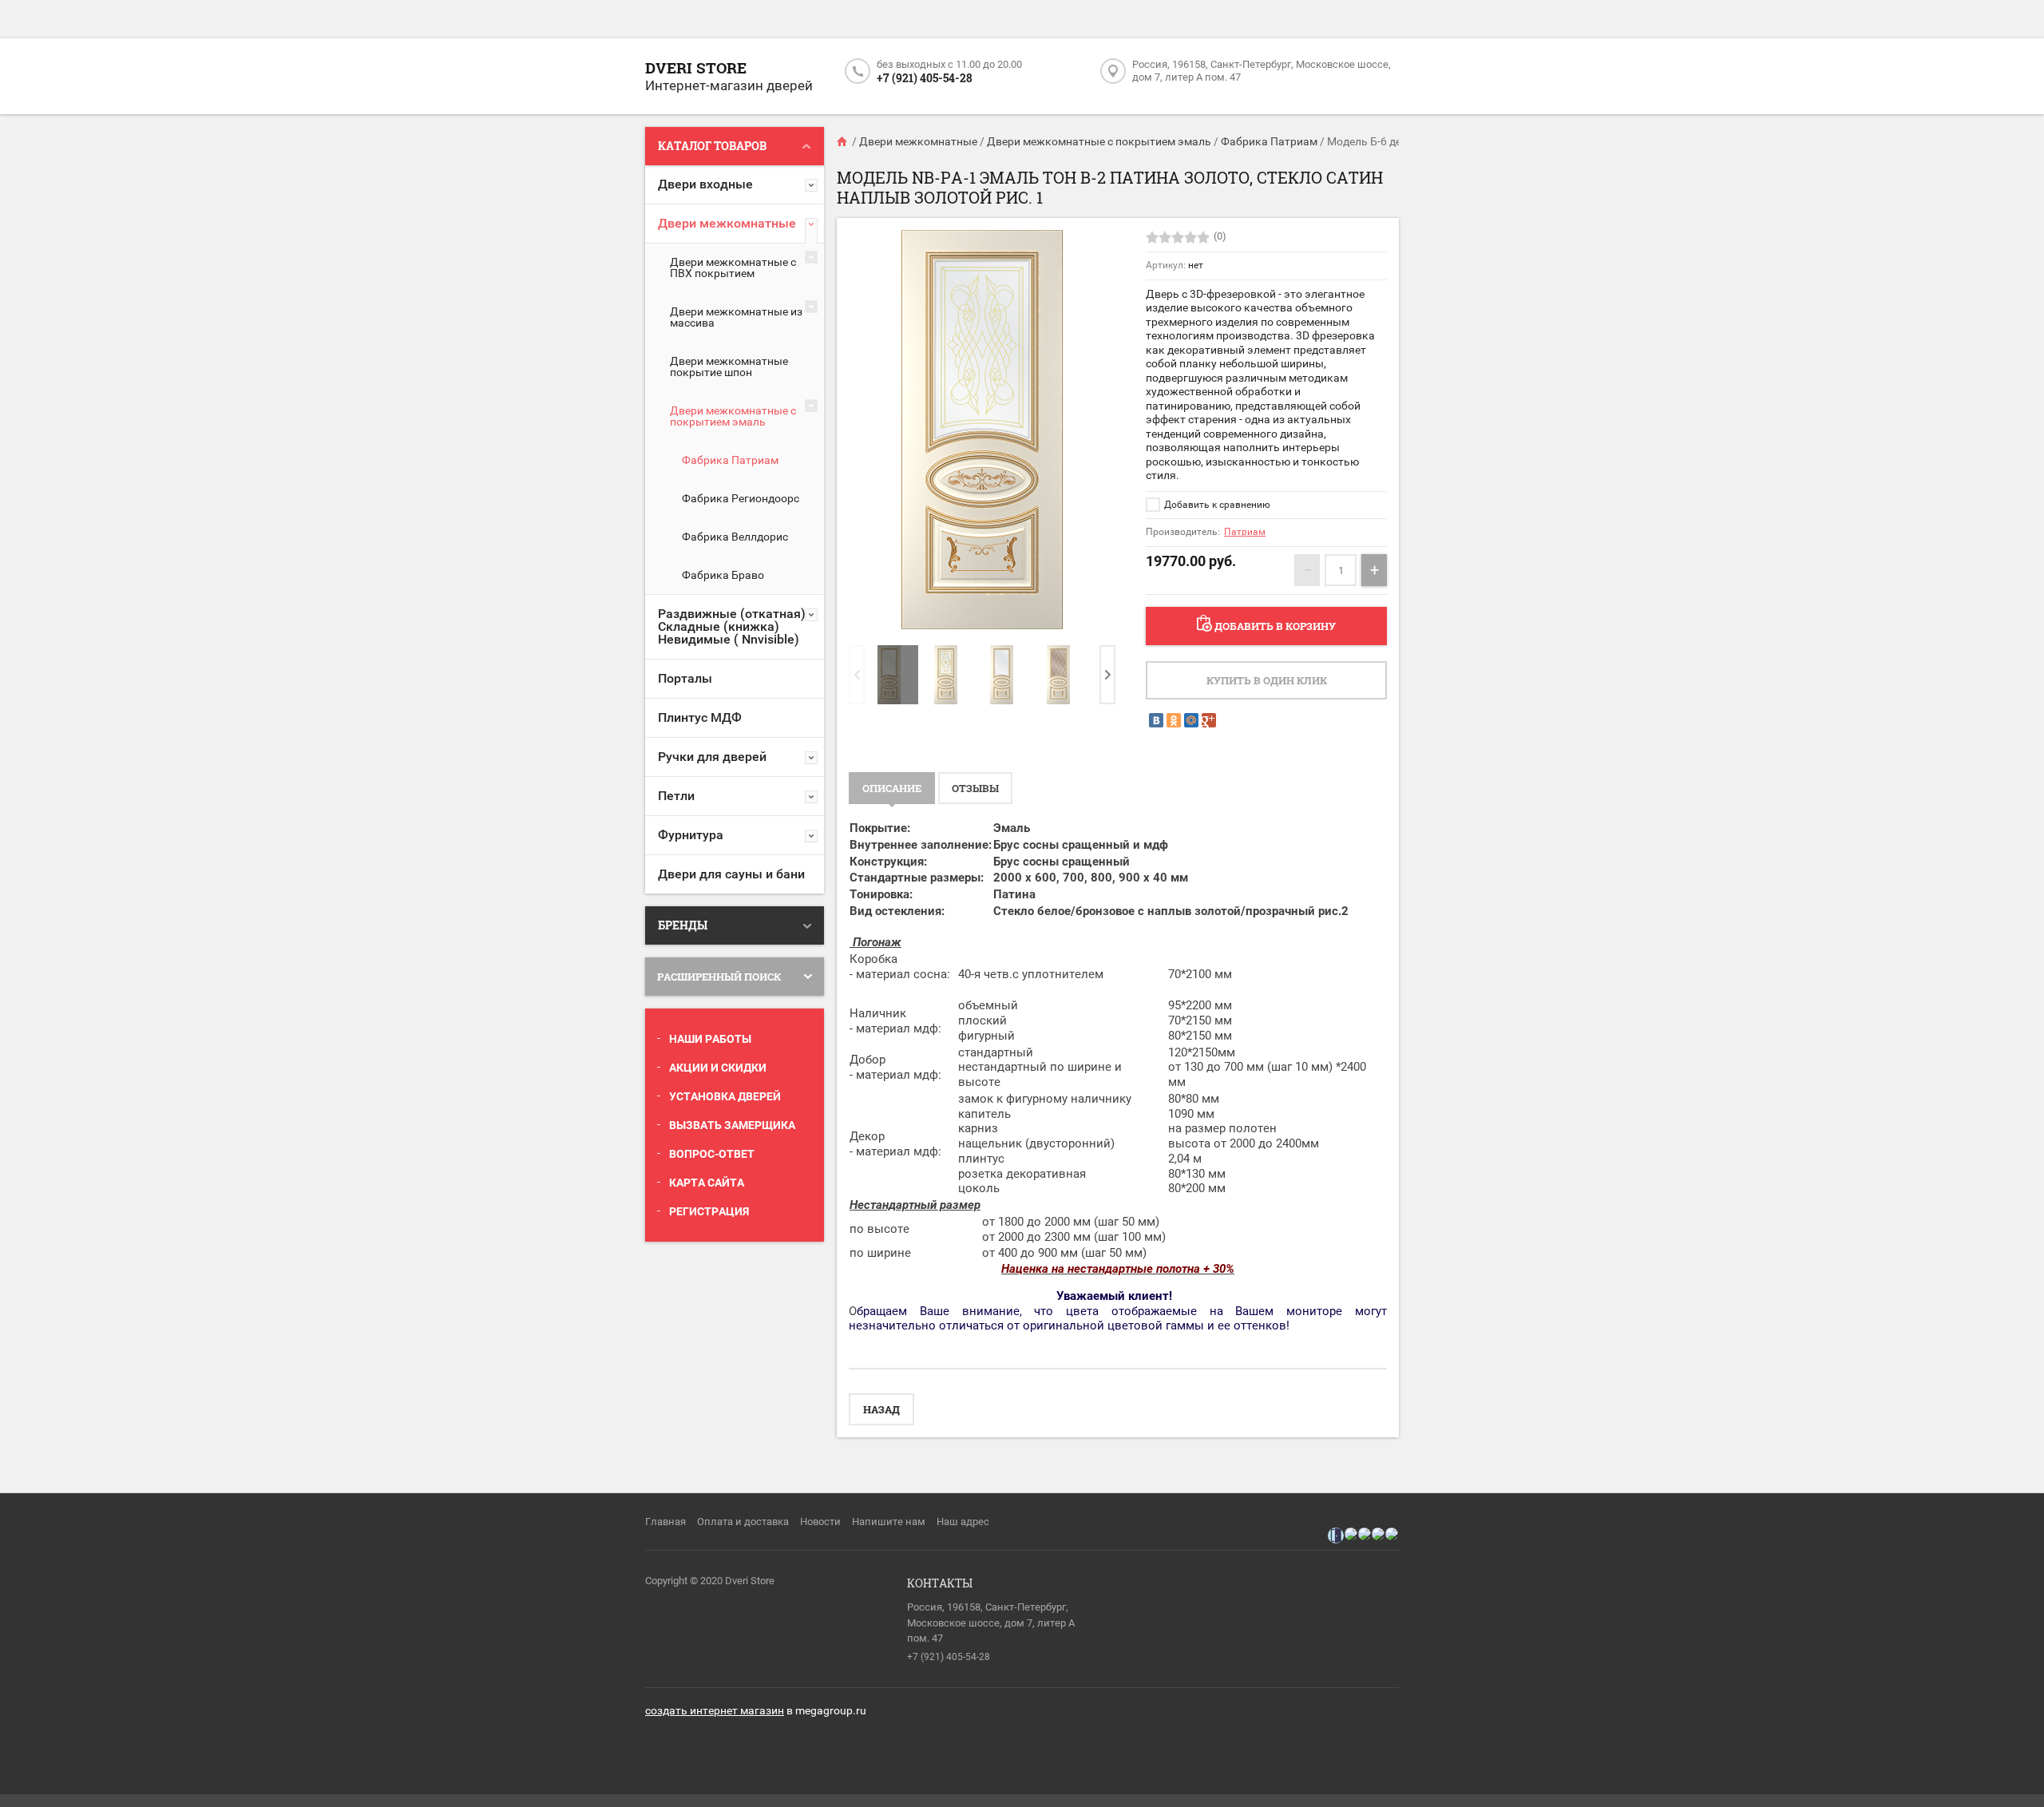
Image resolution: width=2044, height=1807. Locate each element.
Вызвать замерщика (732, 1125)
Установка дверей (725, 1096)
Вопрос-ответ (712, 1154)
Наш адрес (963, 1522)
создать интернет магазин (715, 1710)
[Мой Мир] (1191, 720)
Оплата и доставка (743, 1522)
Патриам (1245, 532)
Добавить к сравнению (1216, 505)
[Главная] (843, 141)
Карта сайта (707, 1183)
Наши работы (710, 1039)
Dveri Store (696, 67)
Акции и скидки (718, 1068)
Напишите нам (889, 1522)
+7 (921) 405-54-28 (925, 78)
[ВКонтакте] (1156, 720)
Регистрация (709, 1211)
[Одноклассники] (1174, 720)
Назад (881, 1409)
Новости (820, 1522)
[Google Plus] (1209, 720)
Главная (665, 1522)
